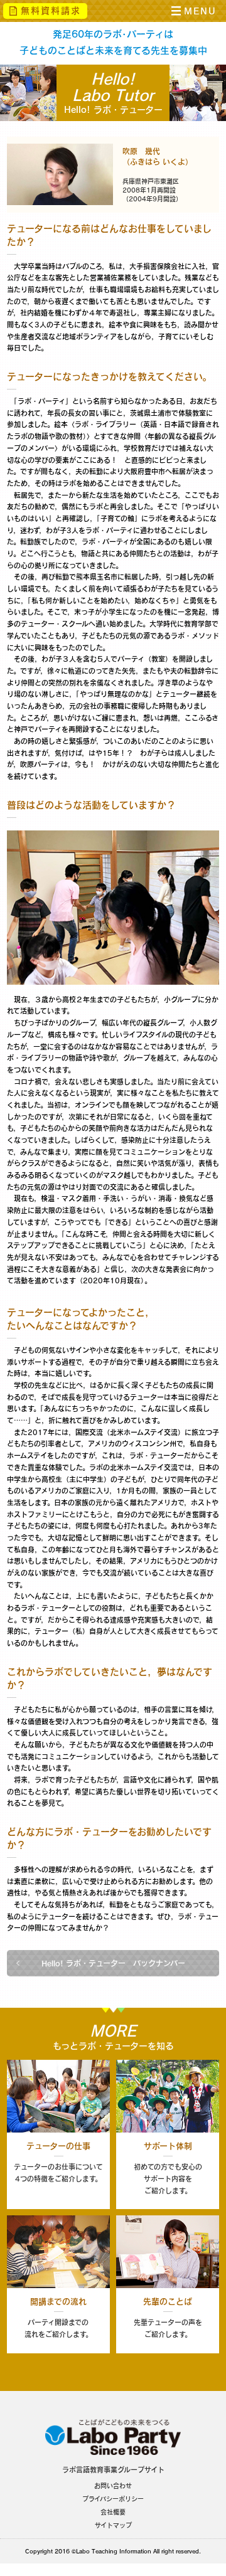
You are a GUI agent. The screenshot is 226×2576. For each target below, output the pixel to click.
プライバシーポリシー (113, 2499)
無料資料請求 (51, 11)
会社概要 (113, 2512)
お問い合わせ (113, 2486)
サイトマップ (113, 2525)
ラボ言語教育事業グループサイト (113, 2470)
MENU (200, 11)
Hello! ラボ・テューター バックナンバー (113, 1963)
